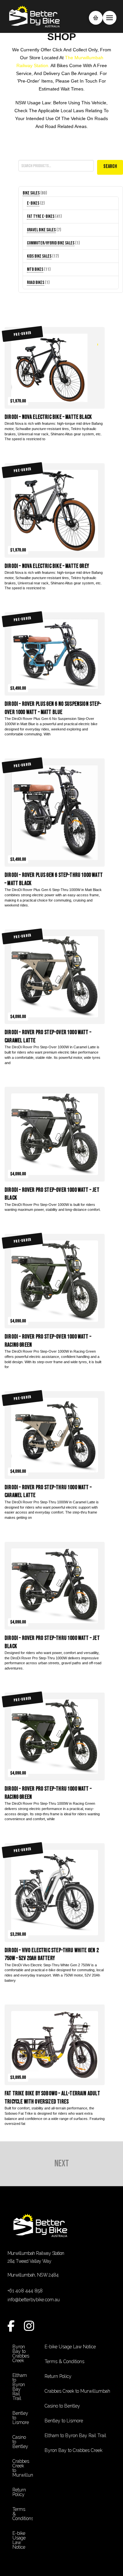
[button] (96, 18)
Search (24, 155)
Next (62, 2164)
